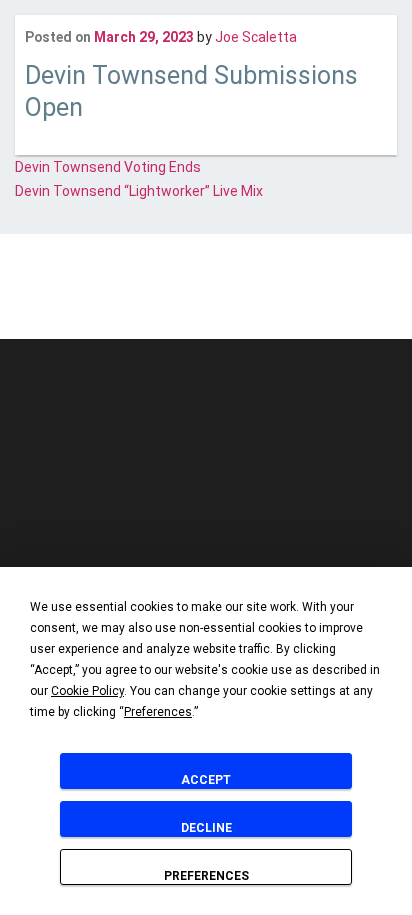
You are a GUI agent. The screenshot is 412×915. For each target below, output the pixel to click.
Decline (206, 828)
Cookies (160, 298)
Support (328, 298)
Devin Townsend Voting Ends (108, 167)
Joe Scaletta (256, 37)
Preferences (206, 876)
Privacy (218, 298)
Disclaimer (92, 298)
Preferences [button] (158, 712)
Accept (206, 780)
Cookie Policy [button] (87, 691)
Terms (271, 298)
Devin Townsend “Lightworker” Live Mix (139, 191)
